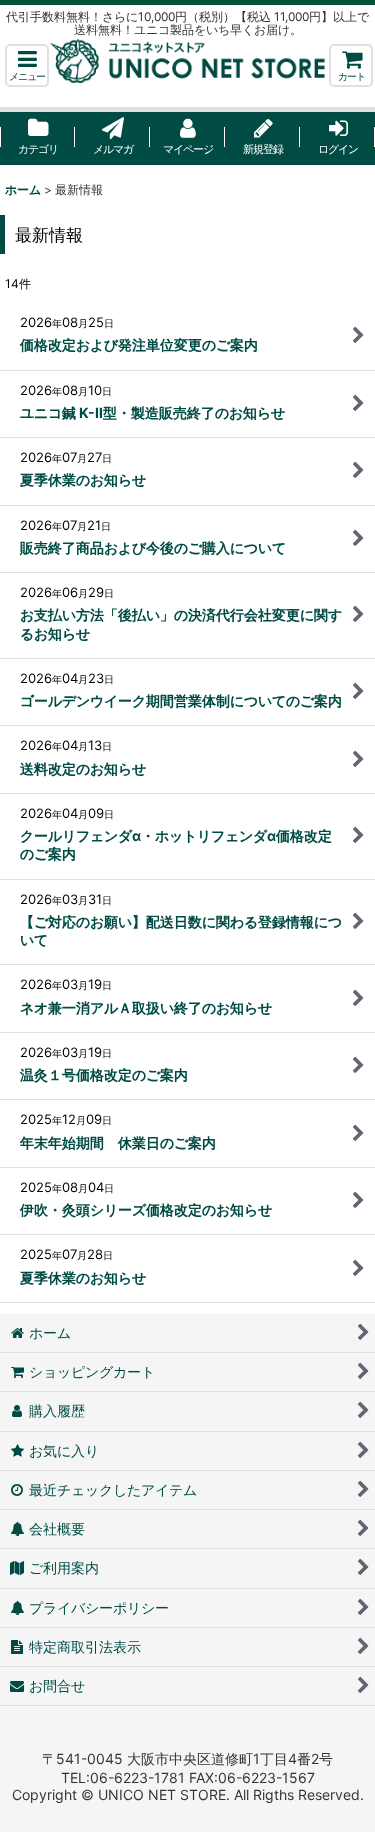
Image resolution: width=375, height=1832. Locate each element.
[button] (27, 65)
